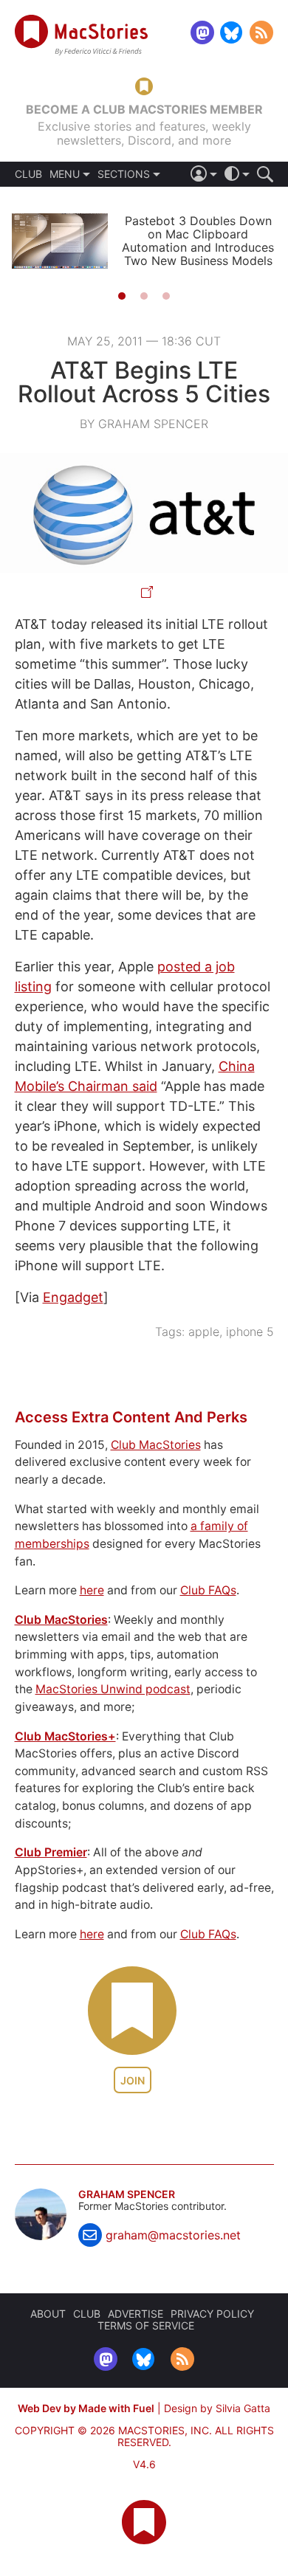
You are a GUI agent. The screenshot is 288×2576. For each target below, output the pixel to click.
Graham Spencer (127, 2194)
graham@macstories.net (173, 2235)
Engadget (73, 1297)
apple (204, 1332)
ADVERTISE (136, 2314)
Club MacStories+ (65, 1736)
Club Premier (51, 1852)
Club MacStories (156, 1445)
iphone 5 (250, 1332)
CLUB (28, 174)
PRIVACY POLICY (212, 2314)
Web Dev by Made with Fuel (86, 2408)
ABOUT (48, 2314)
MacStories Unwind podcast (113, 1689)
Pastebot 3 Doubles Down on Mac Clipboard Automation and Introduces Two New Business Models (198, 241)
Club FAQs (208, 1590)
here (92, 1590)
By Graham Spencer (144, 424)
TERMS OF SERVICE (146, 2325)
